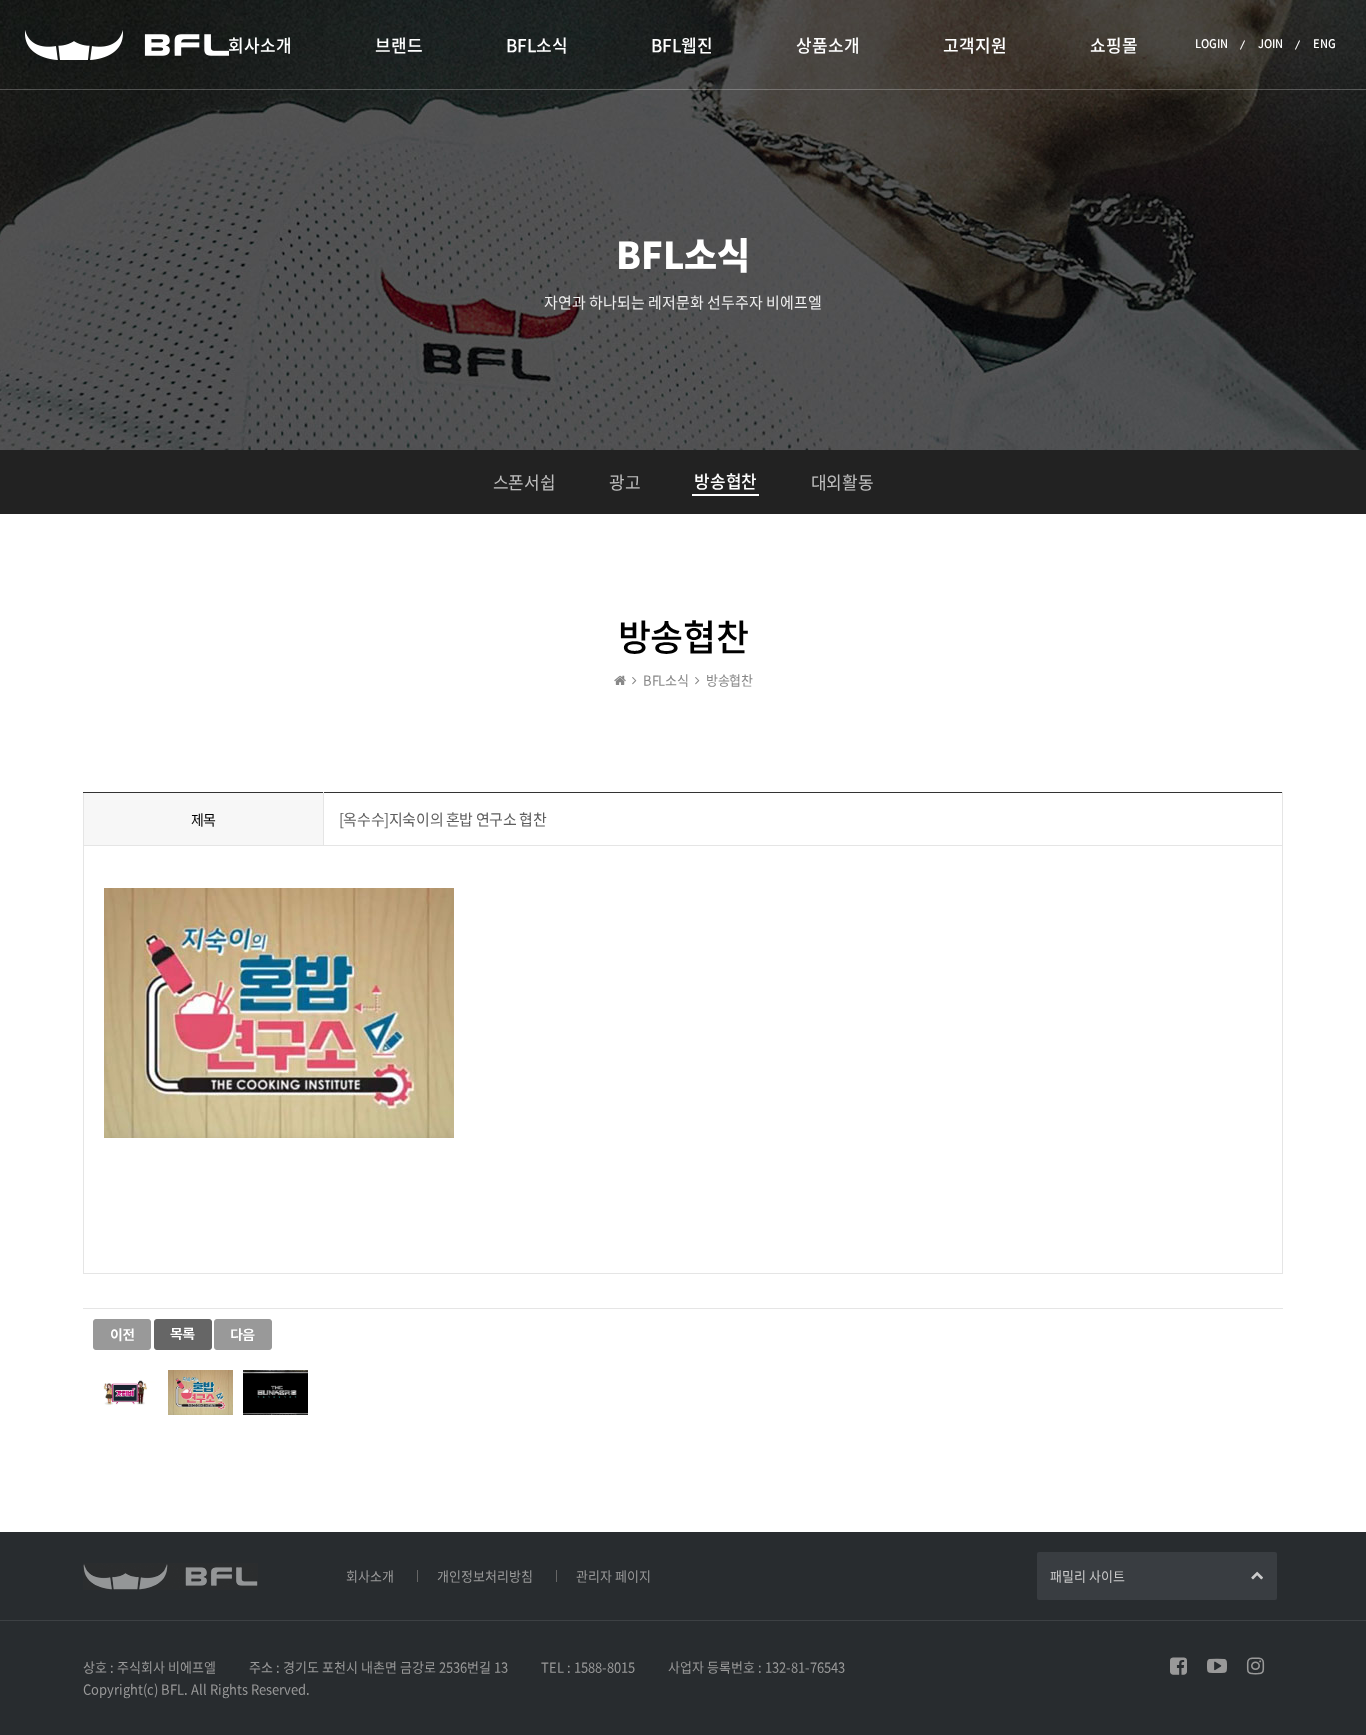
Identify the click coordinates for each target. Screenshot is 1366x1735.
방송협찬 (725, 480)
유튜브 (1217, 1666)
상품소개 (828, 44)
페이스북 (1178, 1666)
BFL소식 (537, 44)
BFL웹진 (682, 44)
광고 (624, 481)
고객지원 (975, 44)
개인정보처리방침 (485, 1575)
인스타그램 (1255, 1666)
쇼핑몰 (1114, 44)
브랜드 (399, 44)
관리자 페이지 (613, 1575)
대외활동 (842, 481)
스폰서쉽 (524, 481)
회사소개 (260, 44)
